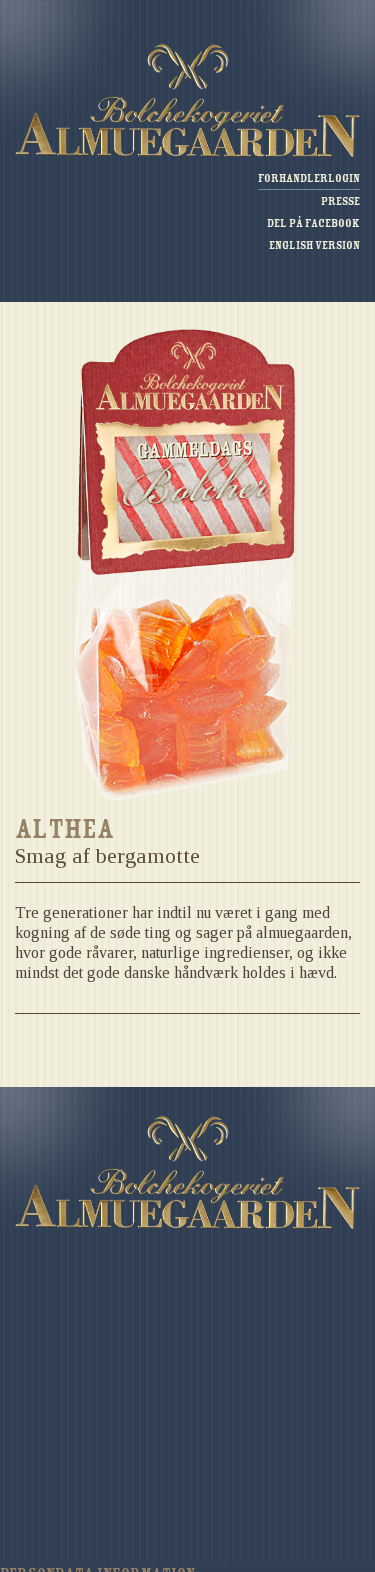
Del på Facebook (313, 223)
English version (314, 245)
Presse (340, 201)
